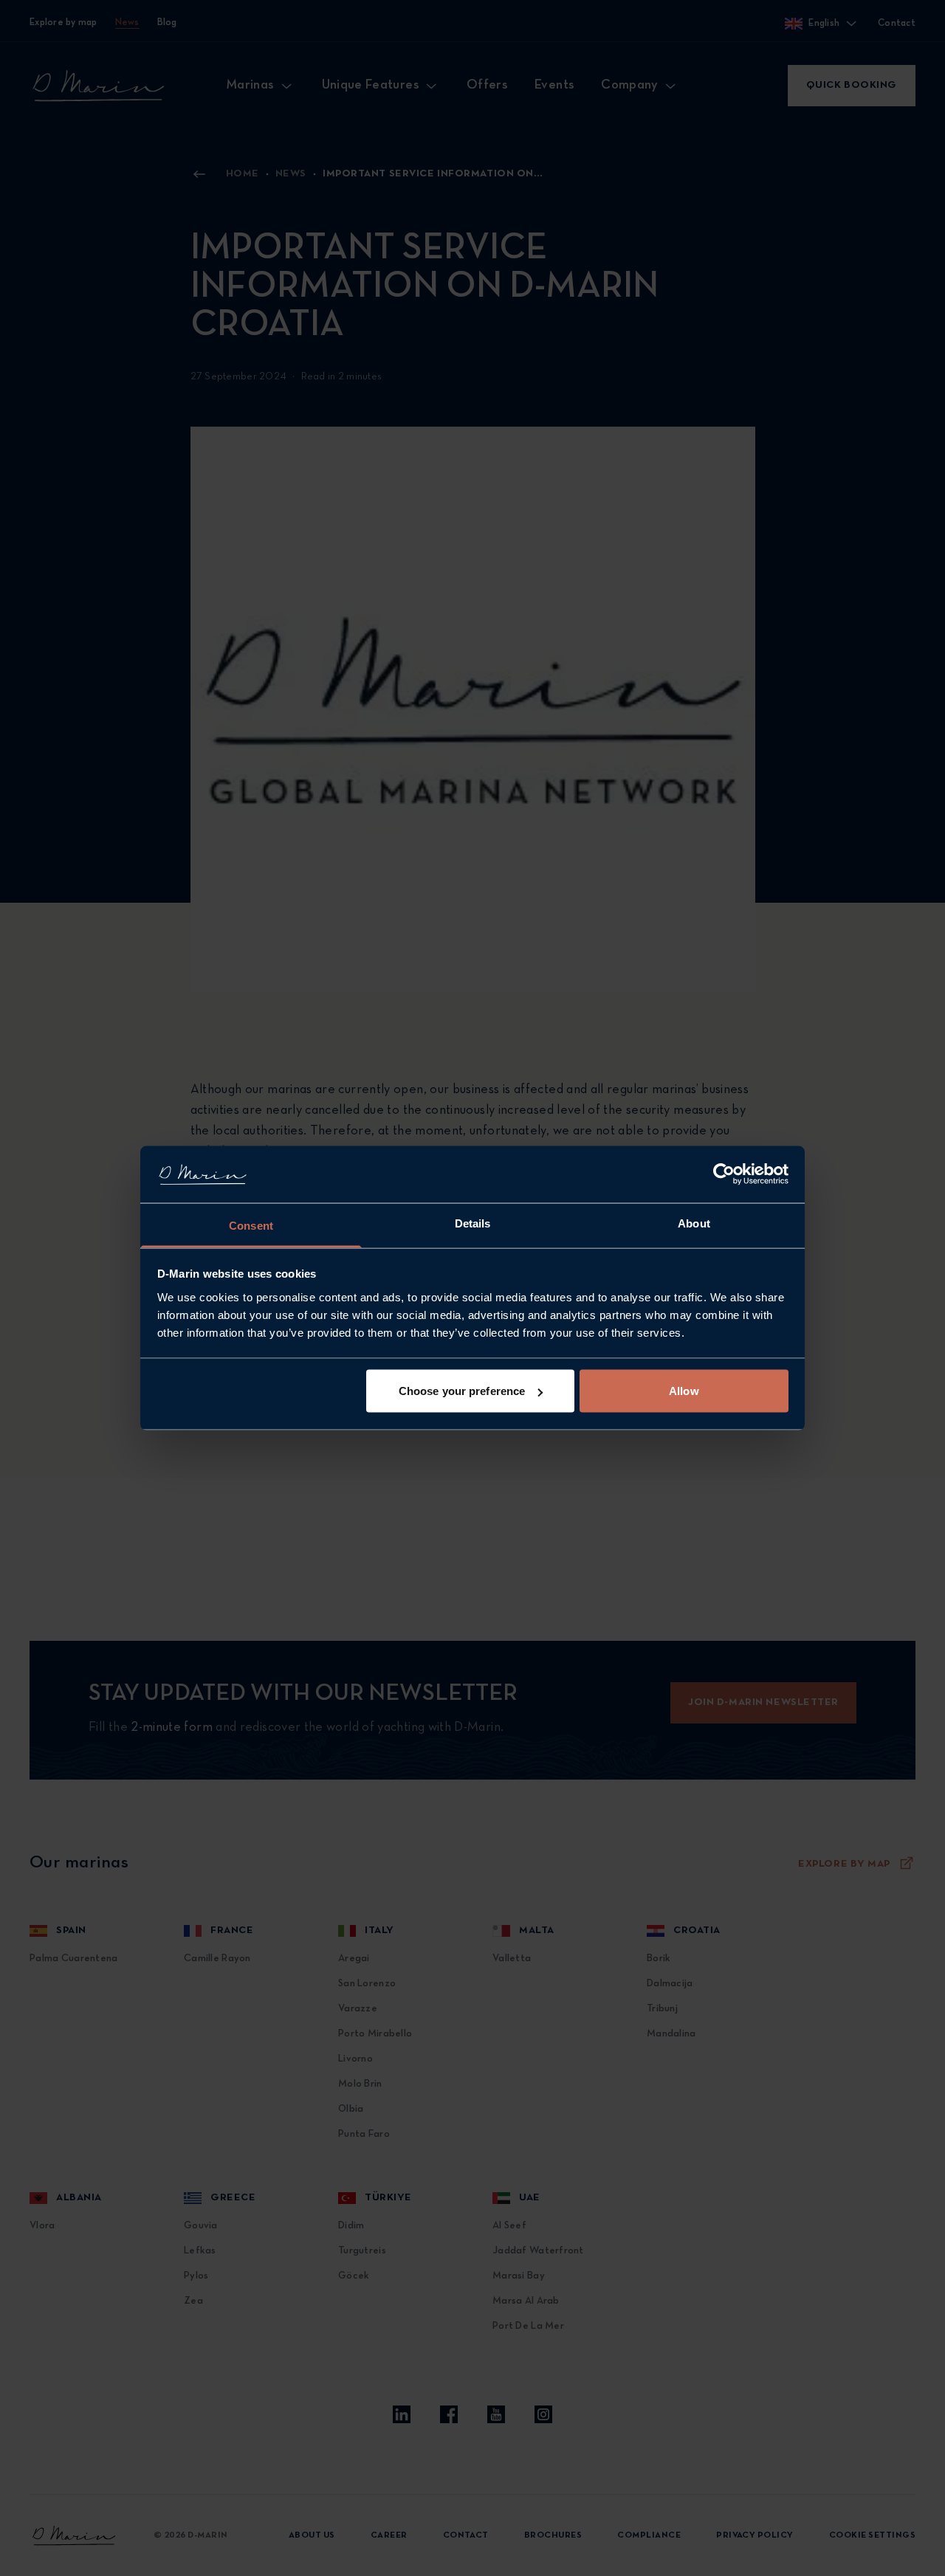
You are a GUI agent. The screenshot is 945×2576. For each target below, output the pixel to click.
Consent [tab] (251, 1225)
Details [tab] (473, 1223)
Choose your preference (462, 1391)
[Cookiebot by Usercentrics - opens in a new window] (724, 1174)
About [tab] (694, 1223)
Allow (684, 1391)
